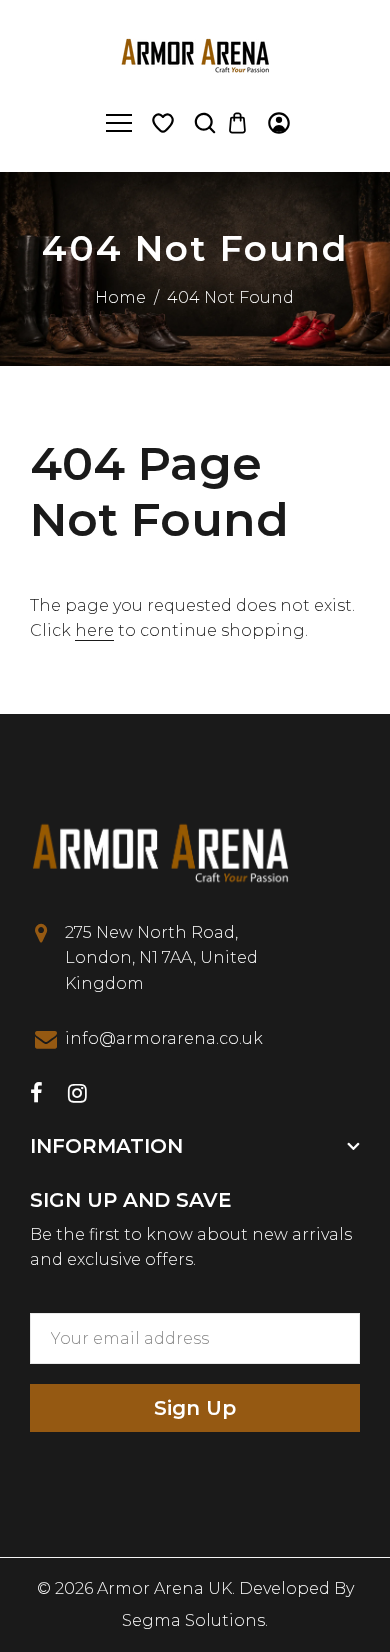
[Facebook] (36, 1095)
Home (120, 297)
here (94, 630)
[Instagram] (77, 1095)
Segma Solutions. (195, 1620)
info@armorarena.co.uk (164, 1038)
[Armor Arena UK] (195, 53)
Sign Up (195, 1408)
